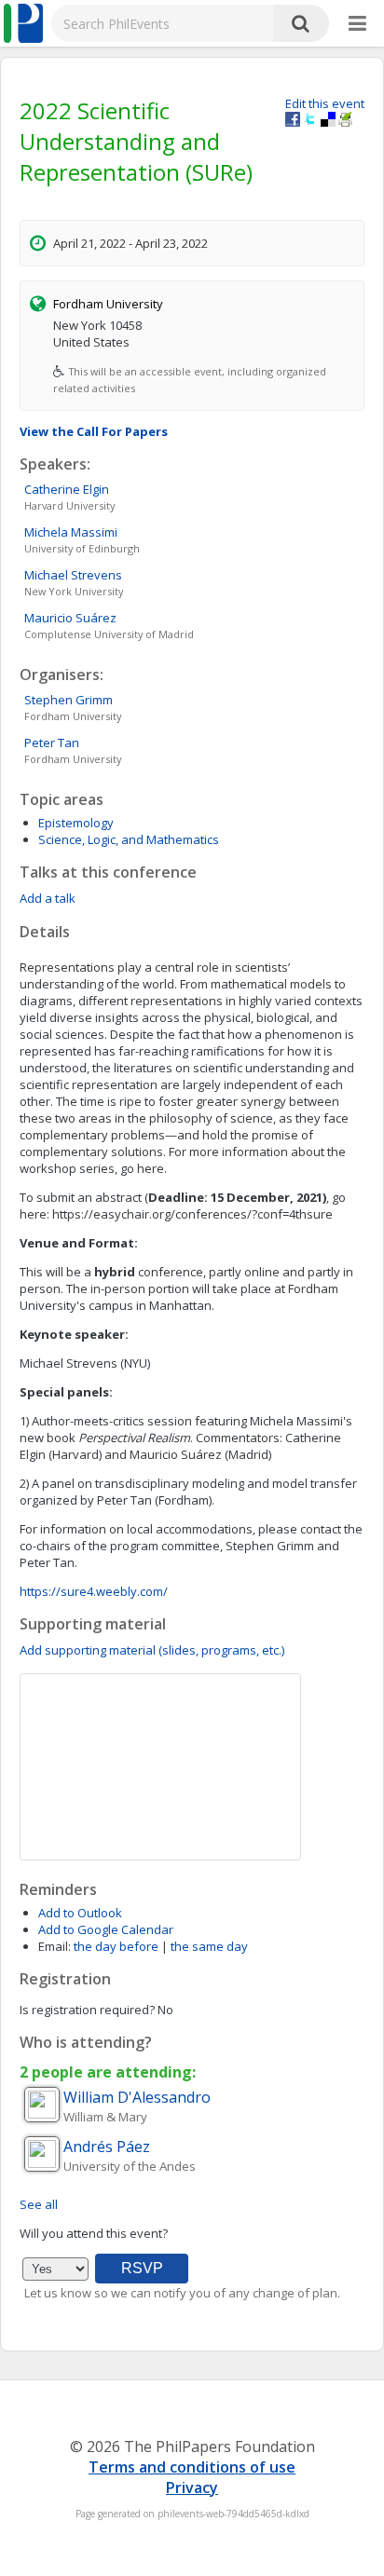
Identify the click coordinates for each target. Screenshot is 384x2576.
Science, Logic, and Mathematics (129, 839)
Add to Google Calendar (106, 1929)
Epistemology (76, 823)
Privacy (192, 2487)
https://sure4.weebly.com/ (94, 1591)
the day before (116, 1946)
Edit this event (325, 103)
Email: (55, 1946)
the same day (209, 1946)
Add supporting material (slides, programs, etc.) (152, 1650)
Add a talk (48, 898)
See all (39, 2204)
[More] (357, 24)
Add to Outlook (80, 1913)
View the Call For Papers (94, 431)
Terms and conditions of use (192, 2467)
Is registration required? (87, 2010)
